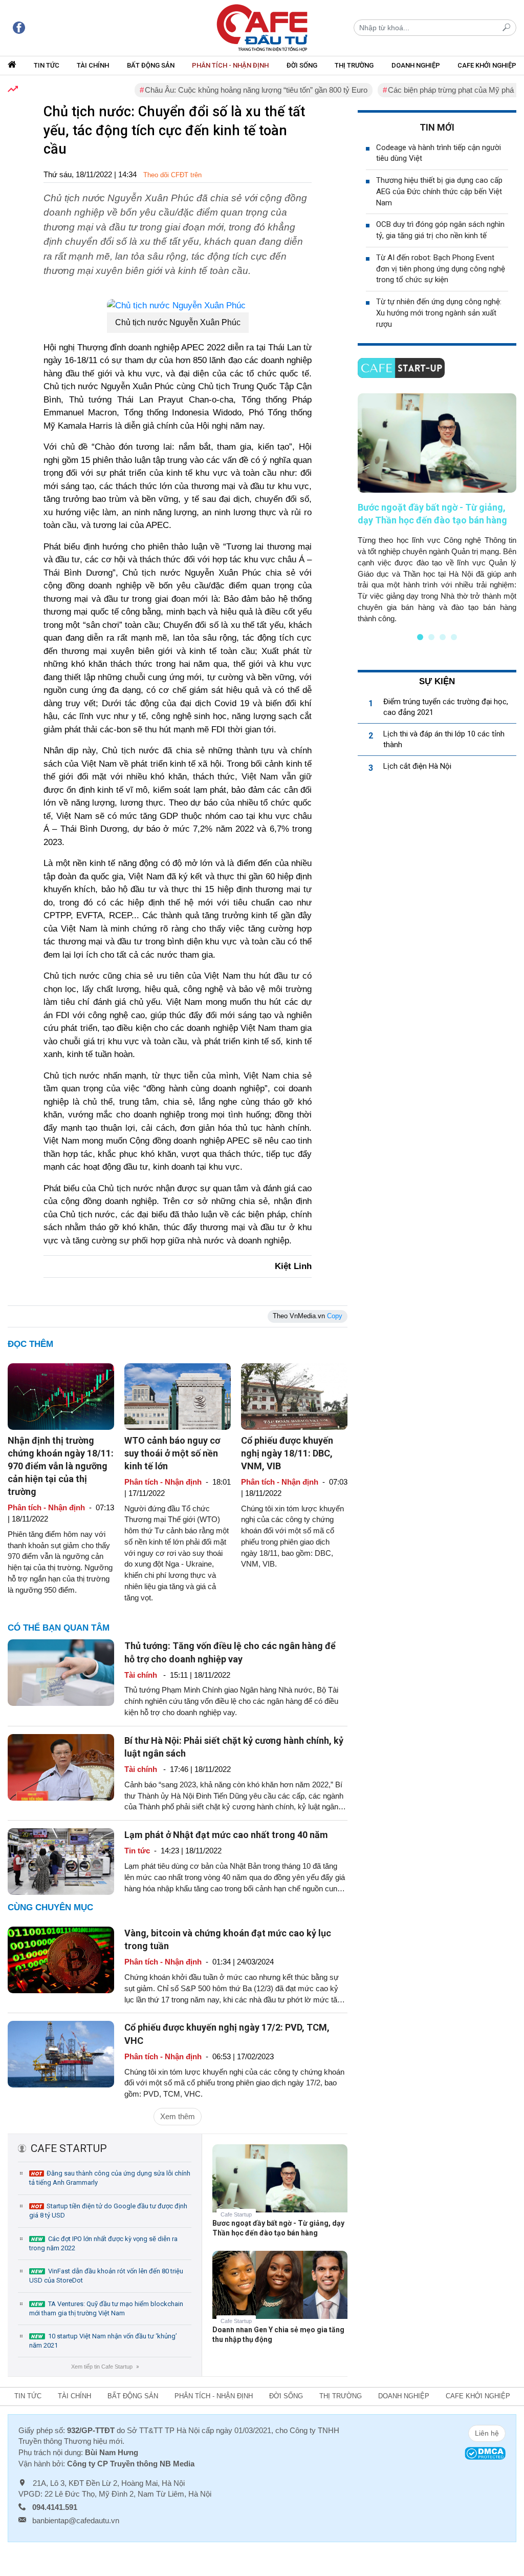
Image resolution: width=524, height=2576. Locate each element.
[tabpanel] (437, 509)
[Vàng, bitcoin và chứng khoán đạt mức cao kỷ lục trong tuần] (61, 1959)
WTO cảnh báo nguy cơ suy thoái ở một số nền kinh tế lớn (172, 1453)
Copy (335, 1316)
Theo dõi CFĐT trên (172, 175)
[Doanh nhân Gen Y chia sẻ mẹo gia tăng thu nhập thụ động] (280, 2293)
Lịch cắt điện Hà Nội (417, 766)
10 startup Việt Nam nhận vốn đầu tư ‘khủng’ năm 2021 (103, 2341)
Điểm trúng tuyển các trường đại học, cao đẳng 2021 (446, 707)
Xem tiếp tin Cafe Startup (105, 2367)
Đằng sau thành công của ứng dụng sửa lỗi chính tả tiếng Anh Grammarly (110, 2178)
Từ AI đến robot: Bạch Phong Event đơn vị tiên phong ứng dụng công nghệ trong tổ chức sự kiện (441, 269)
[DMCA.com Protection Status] (485, 2453)
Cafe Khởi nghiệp (487, 65)
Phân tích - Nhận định (230, 65)
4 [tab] (454, 637)
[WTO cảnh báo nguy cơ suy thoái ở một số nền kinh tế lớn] (178, 1396)
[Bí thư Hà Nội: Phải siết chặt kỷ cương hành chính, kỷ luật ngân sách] (61, 1767)
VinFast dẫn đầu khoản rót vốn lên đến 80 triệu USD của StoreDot (106, 2276)
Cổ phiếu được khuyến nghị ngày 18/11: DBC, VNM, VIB (287, 1453)
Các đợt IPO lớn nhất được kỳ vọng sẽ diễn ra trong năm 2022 (103, 2243)
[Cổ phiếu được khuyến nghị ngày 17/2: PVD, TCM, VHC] (61, 2053)
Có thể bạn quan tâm (59, 1628)
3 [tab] (443, 637)
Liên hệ (487, 2433)
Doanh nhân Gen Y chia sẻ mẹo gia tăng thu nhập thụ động (278, 2335)
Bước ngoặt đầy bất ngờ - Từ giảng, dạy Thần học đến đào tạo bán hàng (278, 2228)
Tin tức (47, 65)
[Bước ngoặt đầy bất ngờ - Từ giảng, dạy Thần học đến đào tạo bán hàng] (280, 2186)
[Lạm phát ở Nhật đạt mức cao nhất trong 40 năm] (61, 1861)
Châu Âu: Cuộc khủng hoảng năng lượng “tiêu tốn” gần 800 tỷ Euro (222, 90)
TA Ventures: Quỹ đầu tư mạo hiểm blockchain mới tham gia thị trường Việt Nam (106, 2308)
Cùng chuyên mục (50, 1907)
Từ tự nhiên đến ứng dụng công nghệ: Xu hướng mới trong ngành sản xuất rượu (439, 313)
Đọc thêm (30, 1344)
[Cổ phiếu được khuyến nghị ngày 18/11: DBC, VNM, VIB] (294, 1396)
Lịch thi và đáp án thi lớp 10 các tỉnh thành (444, 739)
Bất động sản (151, 65)
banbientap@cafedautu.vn (76, 2520)
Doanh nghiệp (416, 65)
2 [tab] (431, 637)
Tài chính (93, 65)
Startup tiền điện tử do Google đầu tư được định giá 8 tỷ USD (108, 2211)
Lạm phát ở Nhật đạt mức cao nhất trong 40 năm (226, 1835)
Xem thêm (178, 2116)
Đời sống (302, 65)
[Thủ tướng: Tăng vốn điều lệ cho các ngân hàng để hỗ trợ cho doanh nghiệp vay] (61, 1672)
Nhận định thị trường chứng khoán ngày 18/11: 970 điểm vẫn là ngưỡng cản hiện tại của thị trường (61, 1466)
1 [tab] (420, 637)
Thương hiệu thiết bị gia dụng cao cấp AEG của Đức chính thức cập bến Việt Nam (439, 192)
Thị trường (354, 65)
